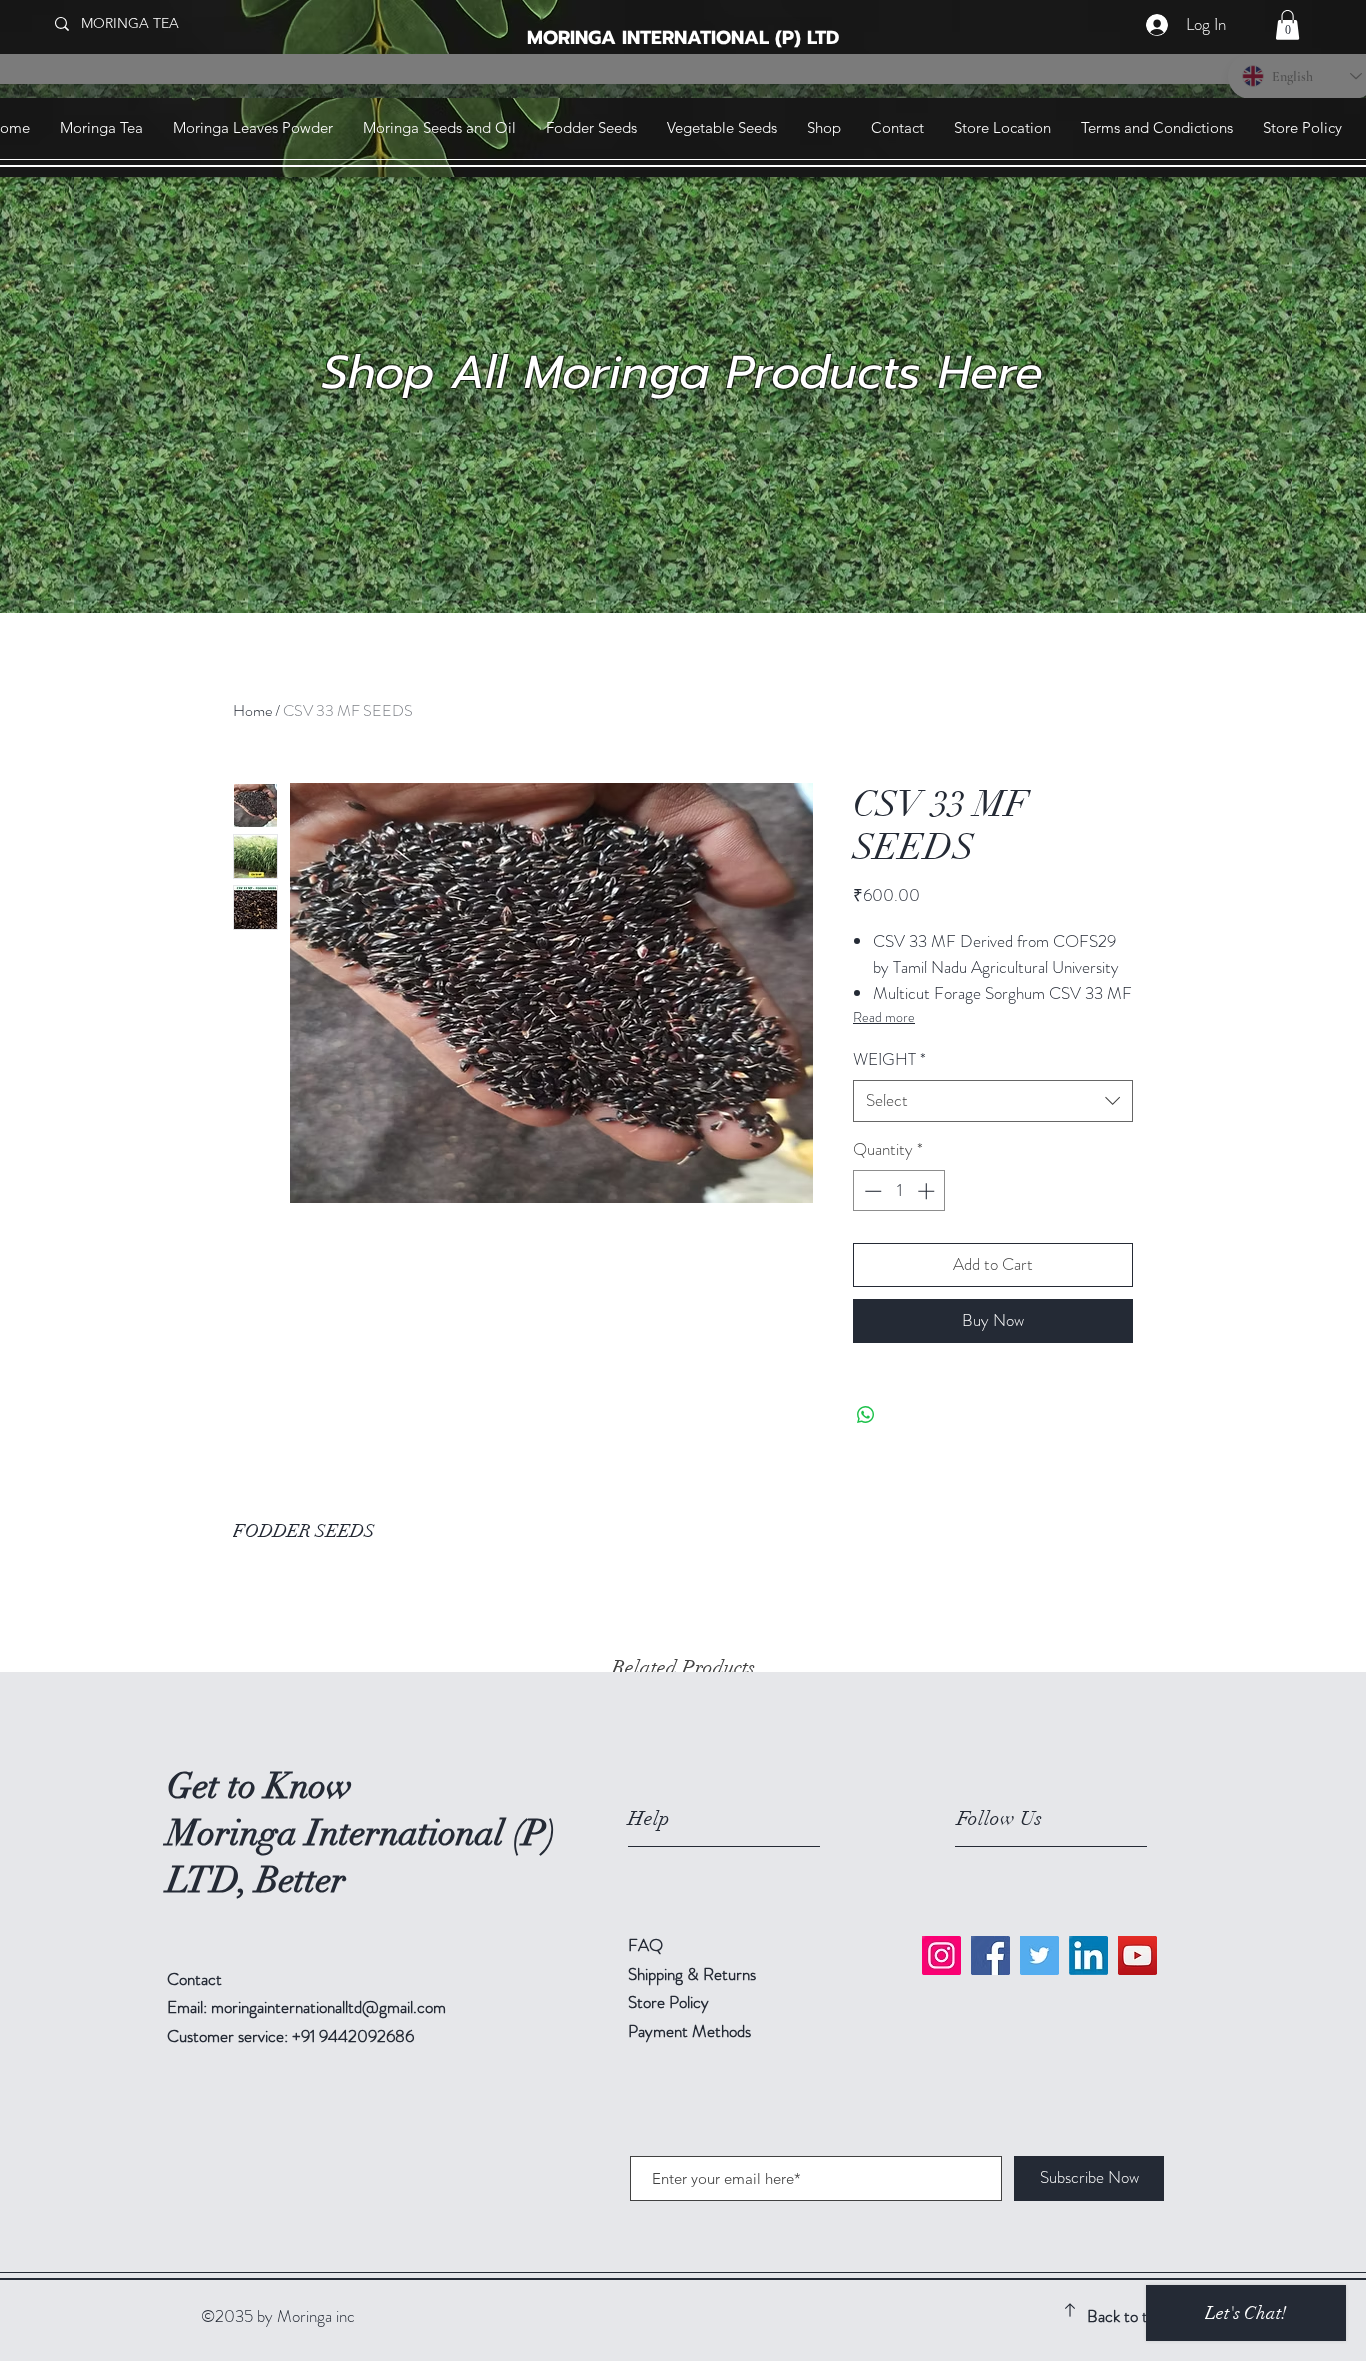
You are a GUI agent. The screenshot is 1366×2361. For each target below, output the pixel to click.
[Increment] (928, 1191)
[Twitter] (1039, 1955)
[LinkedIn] (1088, 1955)
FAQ (645, 1945)
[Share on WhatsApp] (866, 1415)
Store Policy (668, 2002)
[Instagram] (941, 1955)
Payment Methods (691, 2031)
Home (252, 710)
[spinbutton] (899, 1191)
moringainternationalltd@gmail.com (328, 2007)
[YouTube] (1137, 1955)
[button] (1287, 25)
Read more (884, 1017)
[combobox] (993, 1101)
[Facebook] (990, 1955)
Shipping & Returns (694, 1974)
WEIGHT (889, 1059)
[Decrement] (871, 1191)
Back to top (1125, 2316)
